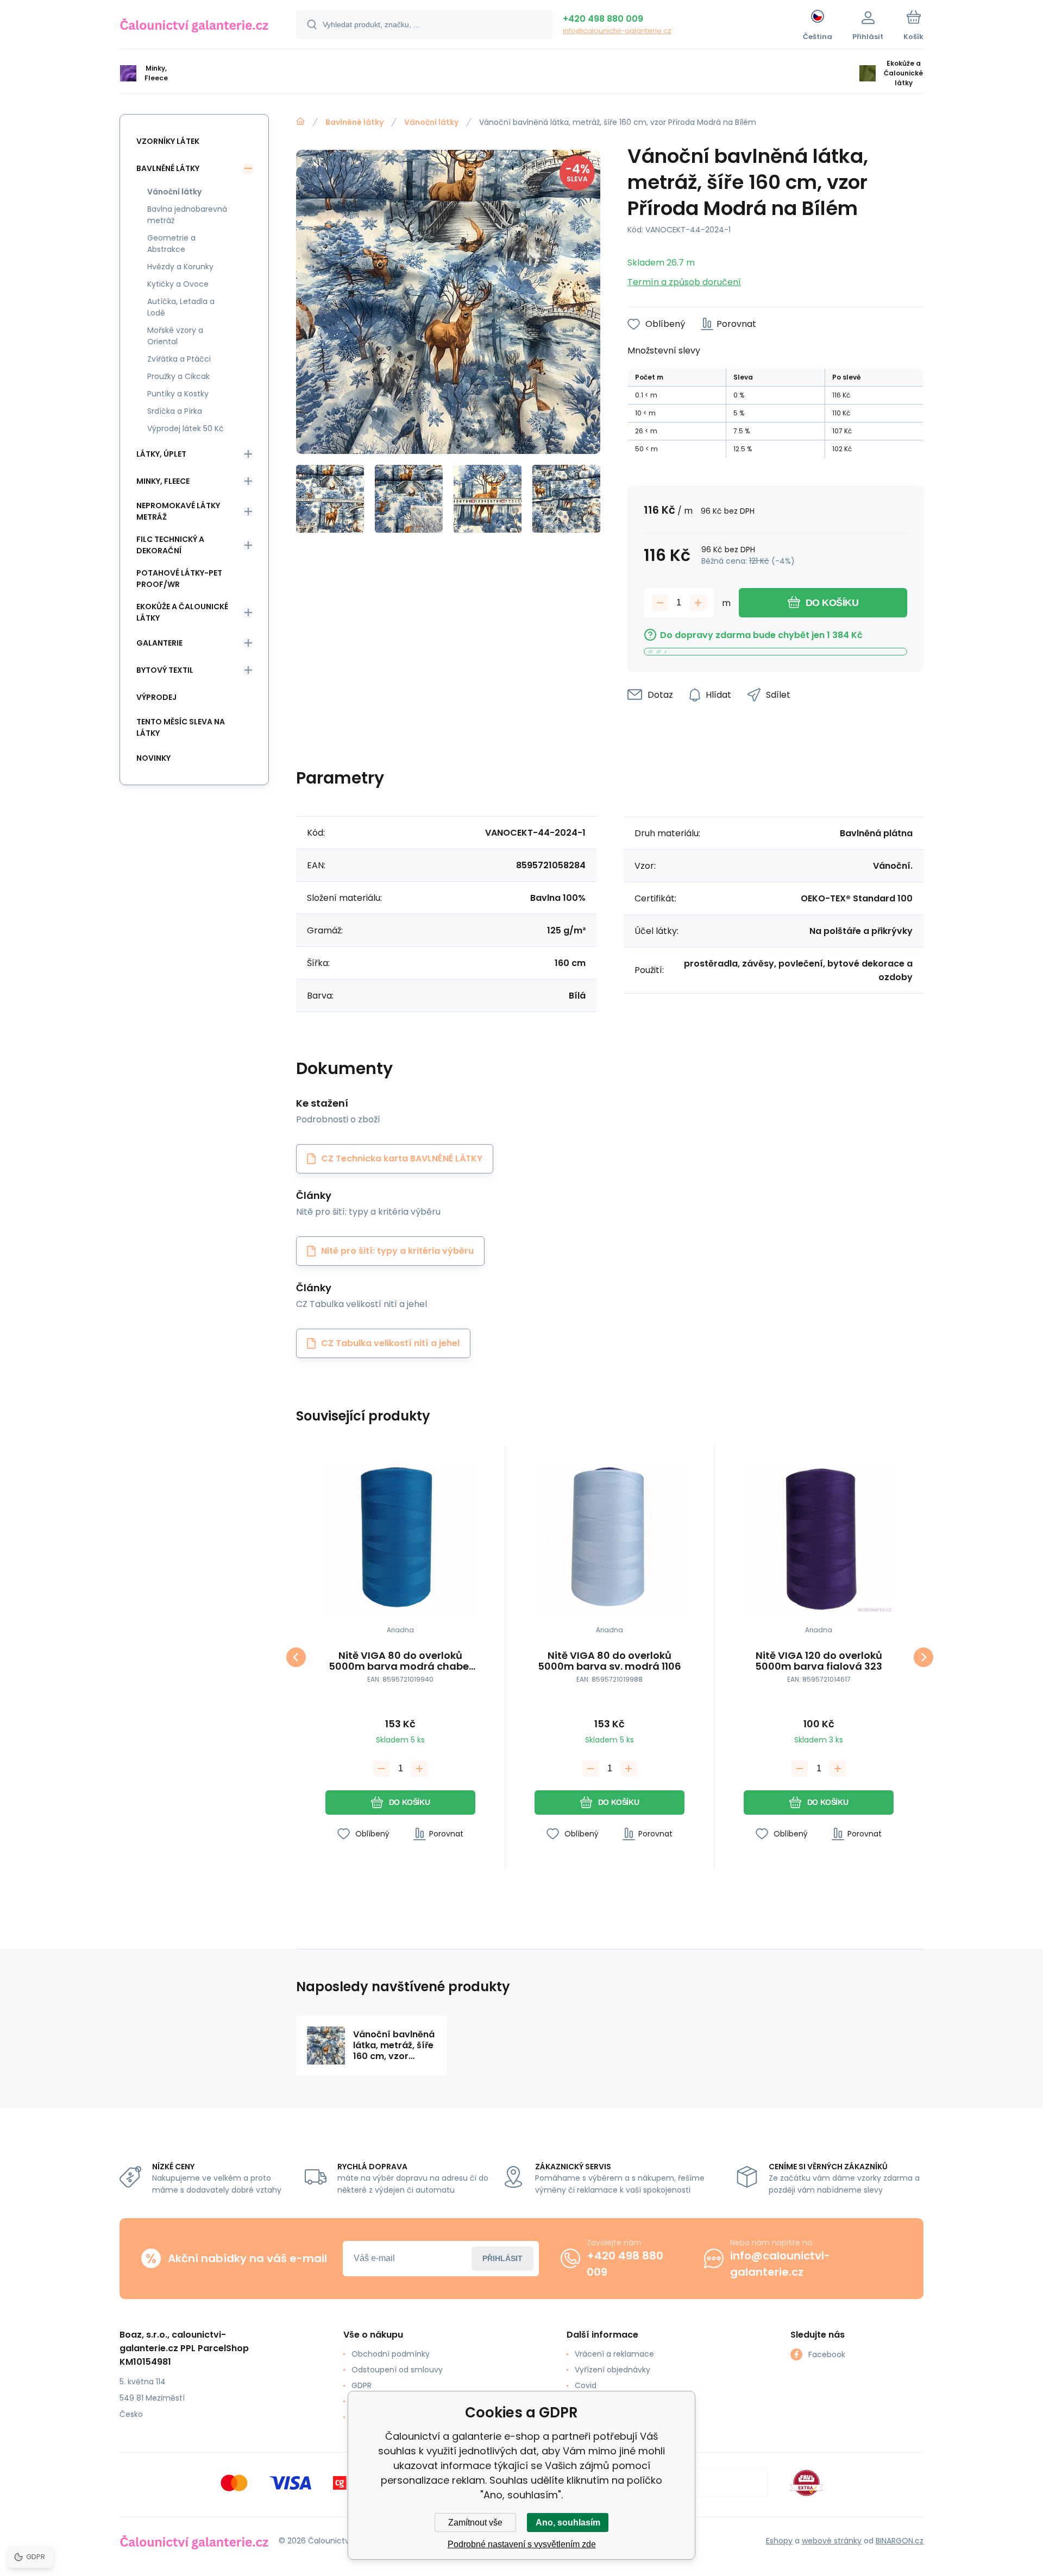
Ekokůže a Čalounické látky (182, 612)
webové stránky (832, 2541)
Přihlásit (502, 2258)
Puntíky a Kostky (178, 394)
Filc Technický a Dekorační (170, 545)
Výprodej (156, 697)
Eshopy (779, 2541)
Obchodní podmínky (391, 2354)
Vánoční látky (431, 122)
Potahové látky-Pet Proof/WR (179, 579)
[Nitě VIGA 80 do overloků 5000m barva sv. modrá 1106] (610, 1539)
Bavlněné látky (354, 122)
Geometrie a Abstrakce (171, 244)
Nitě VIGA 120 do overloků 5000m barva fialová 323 (819, 1661)
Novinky (153, 758)
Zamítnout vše (475, 2523)
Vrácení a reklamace (614, 2354)
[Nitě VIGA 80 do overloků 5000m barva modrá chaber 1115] (400, 1539)
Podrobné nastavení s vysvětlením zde (522, 2544)
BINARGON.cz (900, 2541)
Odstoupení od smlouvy (397, 2370)
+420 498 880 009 (603, 19)
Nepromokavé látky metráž (178, 511)
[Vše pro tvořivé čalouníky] (300, 122)
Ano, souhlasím (568, 2523)
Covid (586, 2385)
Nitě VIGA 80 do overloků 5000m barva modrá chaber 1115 (401, 1661)
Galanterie (159, 643)
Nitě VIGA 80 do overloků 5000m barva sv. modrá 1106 (610, 1661)
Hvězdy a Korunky (180, 267)
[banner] (194, 26)
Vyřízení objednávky (612, 2370)
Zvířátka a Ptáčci (179, 359)
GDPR (362, 2385)
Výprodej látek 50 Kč (186, 428)
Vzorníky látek (168, 141)
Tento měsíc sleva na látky (181, 727)
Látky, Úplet (161, 454)
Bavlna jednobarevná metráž (187, 215)
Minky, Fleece (163, 481)
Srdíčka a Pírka (175, 411)
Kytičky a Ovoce (178, 284)
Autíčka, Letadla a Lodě (181, 307)
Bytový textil (165, 670)
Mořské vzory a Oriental (175, 336)
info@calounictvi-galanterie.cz (617, 31)
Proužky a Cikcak (178, 376)
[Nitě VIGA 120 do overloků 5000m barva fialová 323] (819, 1539)
